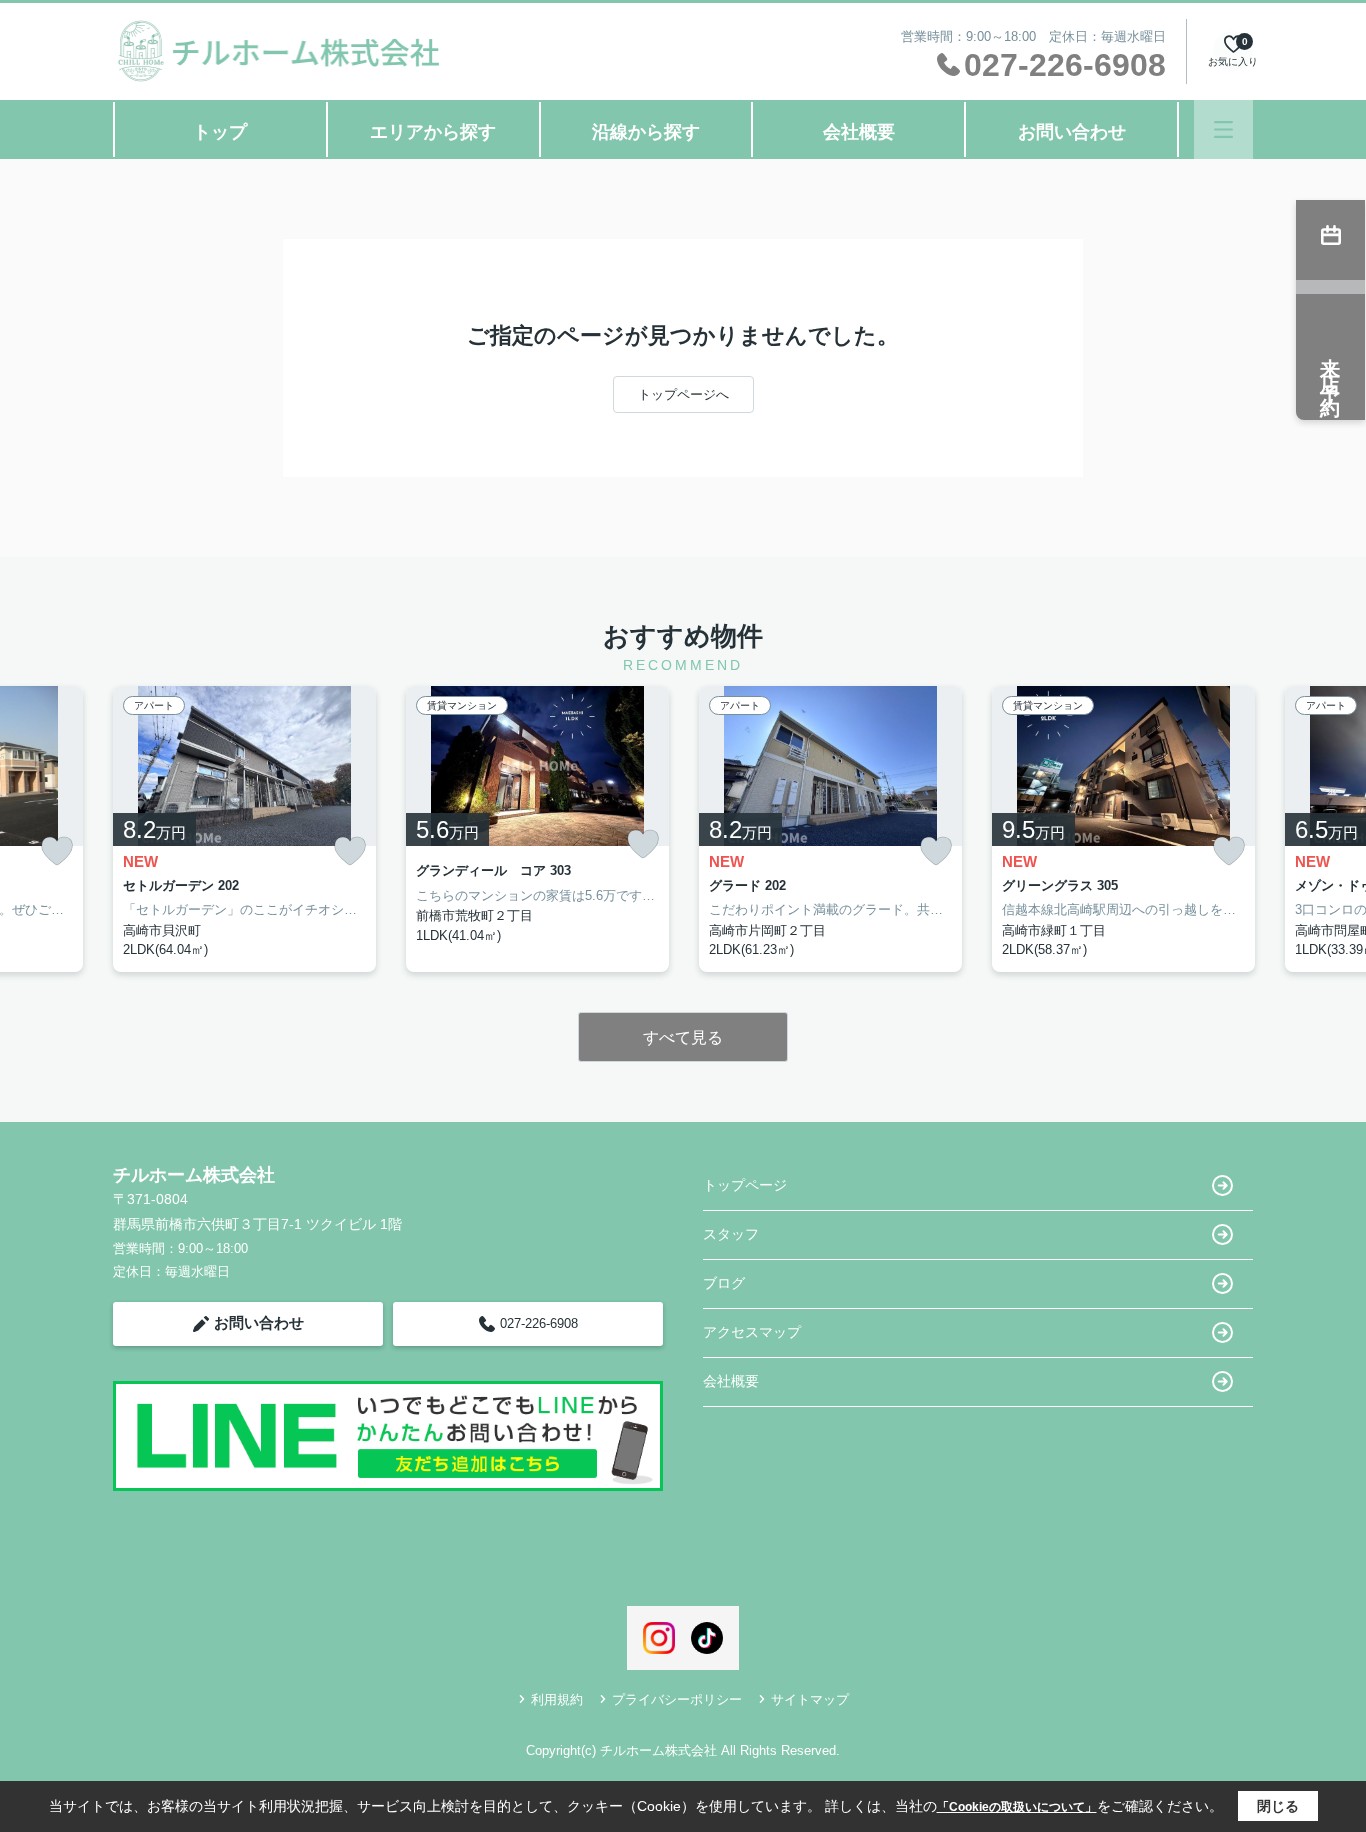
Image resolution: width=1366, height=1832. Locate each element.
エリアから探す (433, 132)
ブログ (724, 1283)
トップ (220, 132)
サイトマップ (810, 1699)
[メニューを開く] (1223, 129)
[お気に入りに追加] (57, 851)
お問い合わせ (1072, 132)
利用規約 (557, 1699)
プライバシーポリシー (677, 1699)
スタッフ (731, 1234)
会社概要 (859, 132)
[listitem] (244, 829)
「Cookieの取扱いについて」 (1017, 1807)
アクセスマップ (752, 1332)
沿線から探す (646, 132)
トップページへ (683, 394)
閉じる (1278, 1806)
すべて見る (683, 1037)
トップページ (745, 1185)
